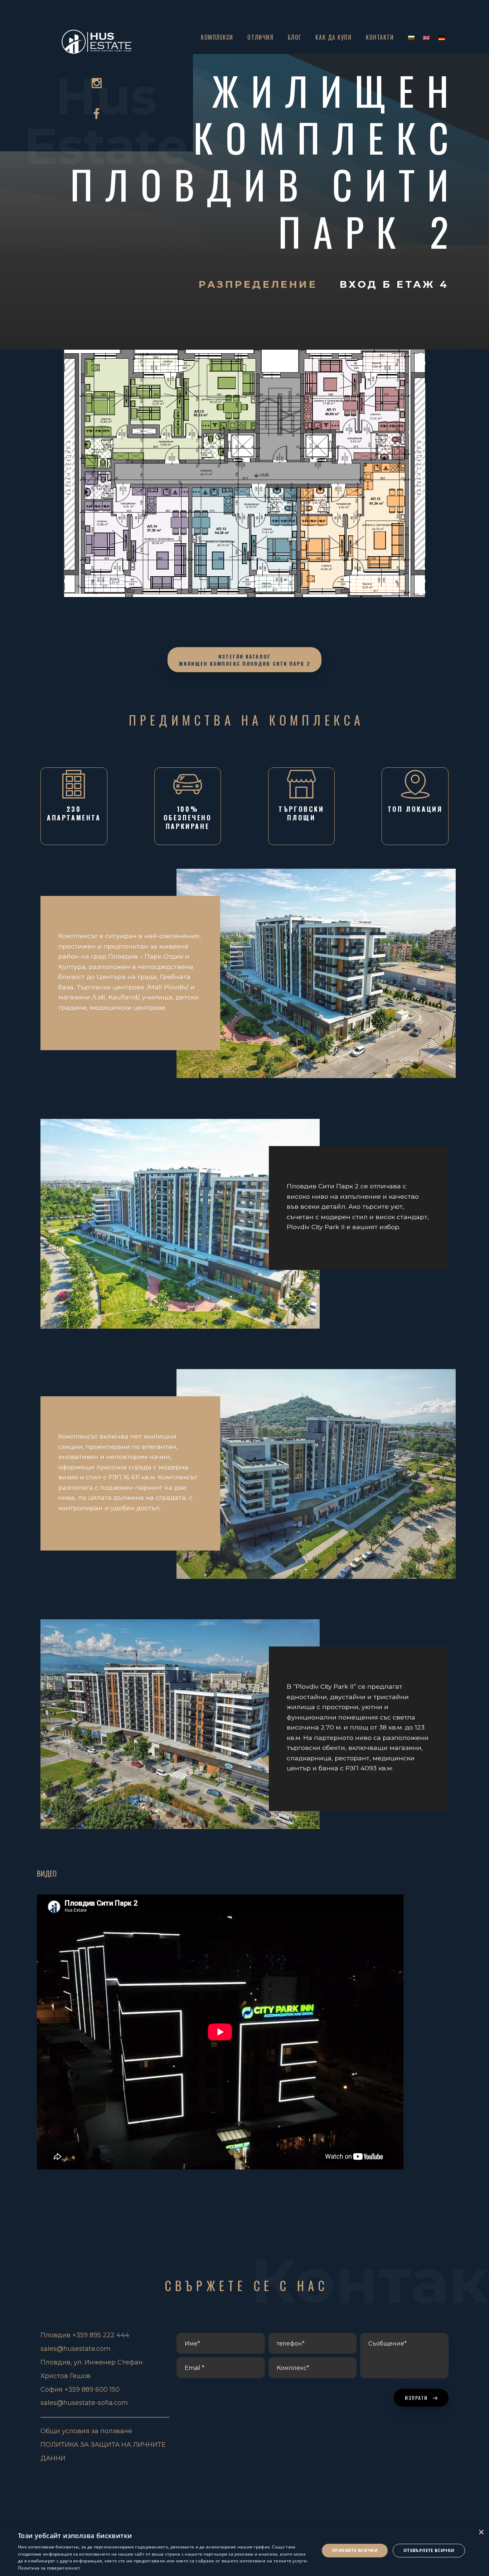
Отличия (260, 37)
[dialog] (245, 2550)
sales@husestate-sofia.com (84, 2403)
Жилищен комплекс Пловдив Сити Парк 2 (266, 161)
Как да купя (333, 37)
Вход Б (368, 284)
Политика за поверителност (49, 2568)
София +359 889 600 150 (80, 2390)
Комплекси (217, 37)
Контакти (380, 37)
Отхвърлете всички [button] (429, 2550)
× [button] (481, 2533)
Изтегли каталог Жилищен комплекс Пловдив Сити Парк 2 (245, 660)
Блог (295, 37)
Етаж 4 (423, 284)
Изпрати (417, 2398)
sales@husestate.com (76, 2349)
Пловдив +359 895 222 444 (85, 2335)
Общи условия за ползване (86, 2431)
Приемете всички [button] (355, 2550)
